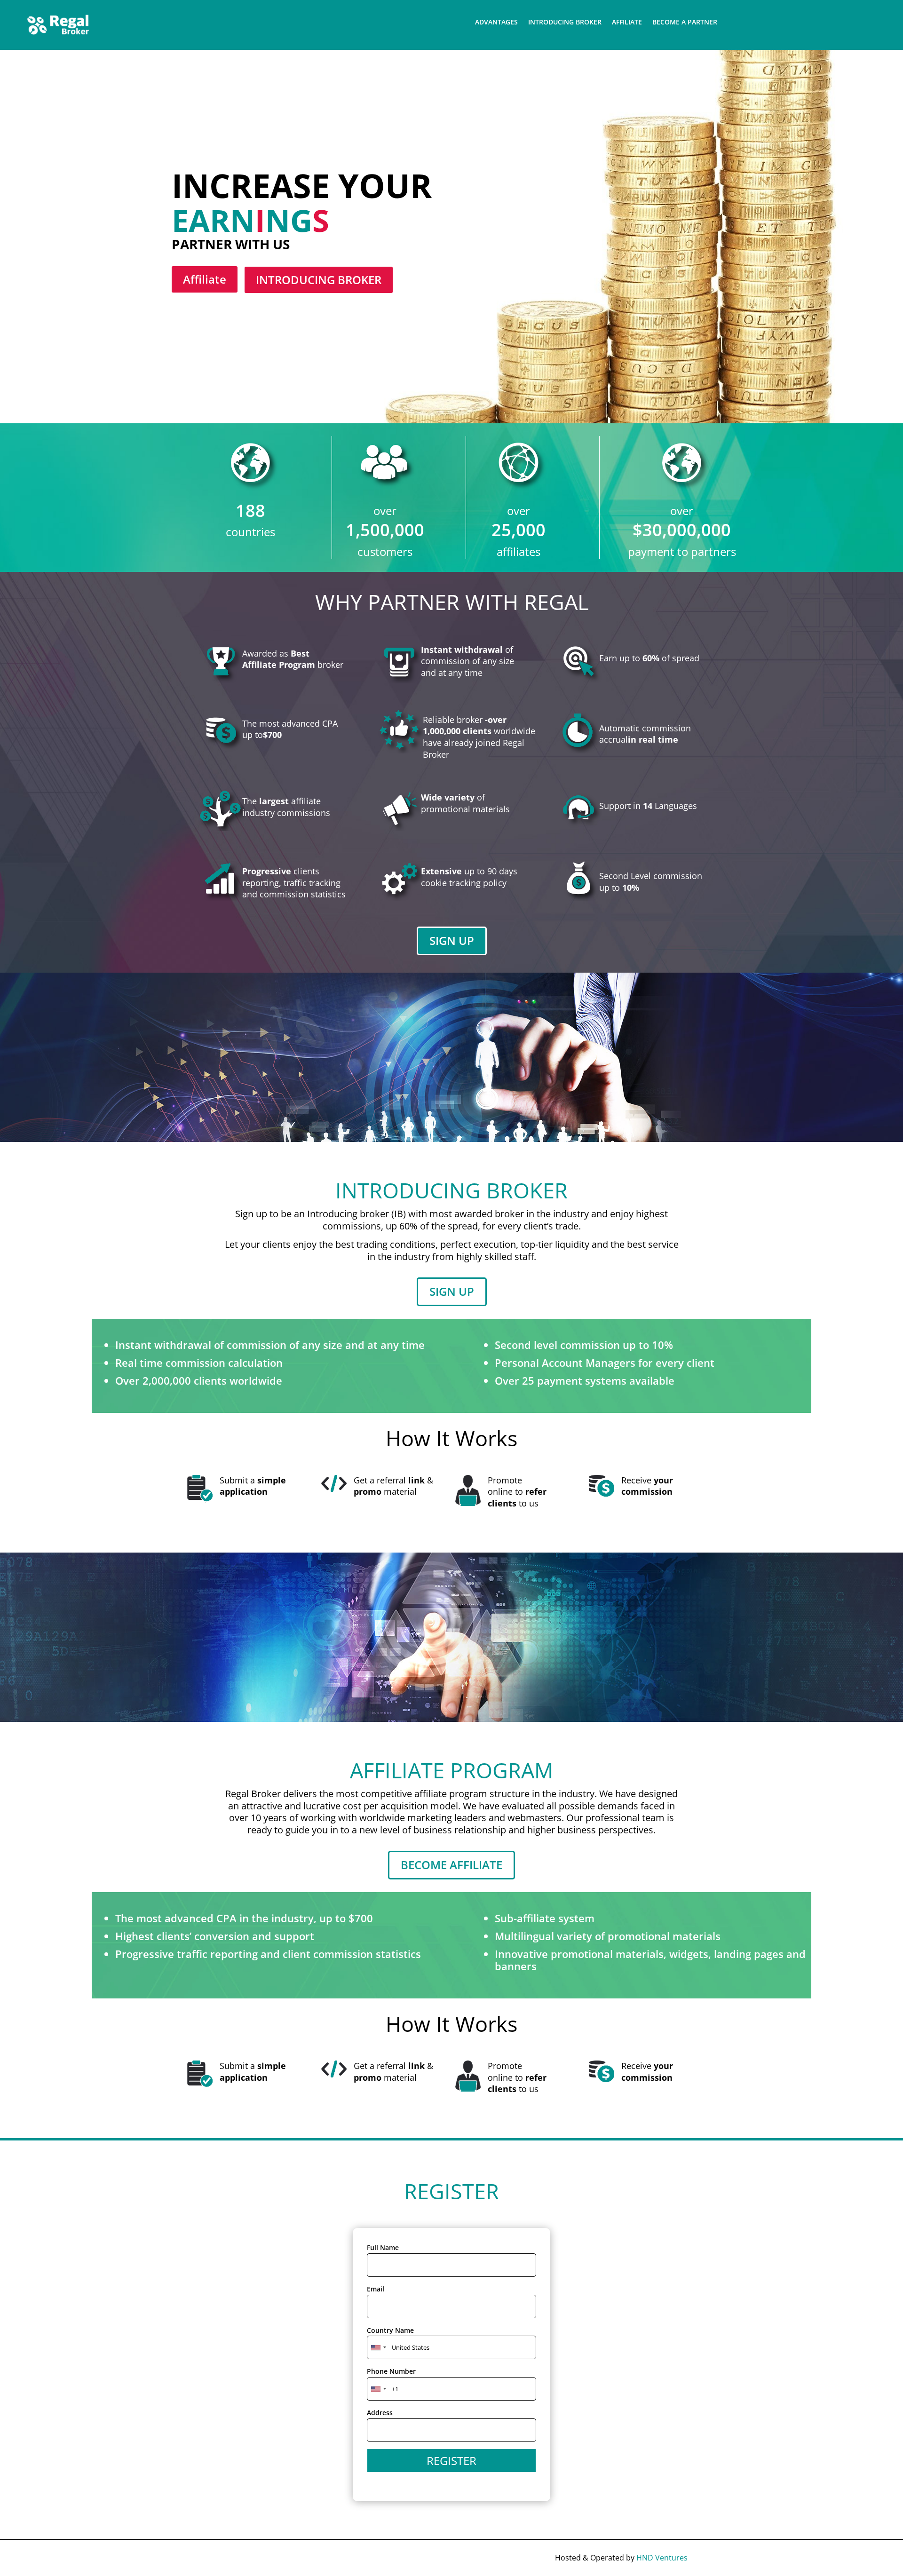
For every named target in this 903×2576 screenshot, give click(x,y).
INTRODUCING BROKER (565, 23)
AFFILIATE (627, 23)
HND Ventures (662, 2558)
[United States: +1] (378, 2389)
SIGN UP (452, 940)
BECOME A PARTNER (685, 23)
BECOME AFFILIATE (451, 1865)
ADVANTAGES (496, 23)
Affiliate (205, 279)
